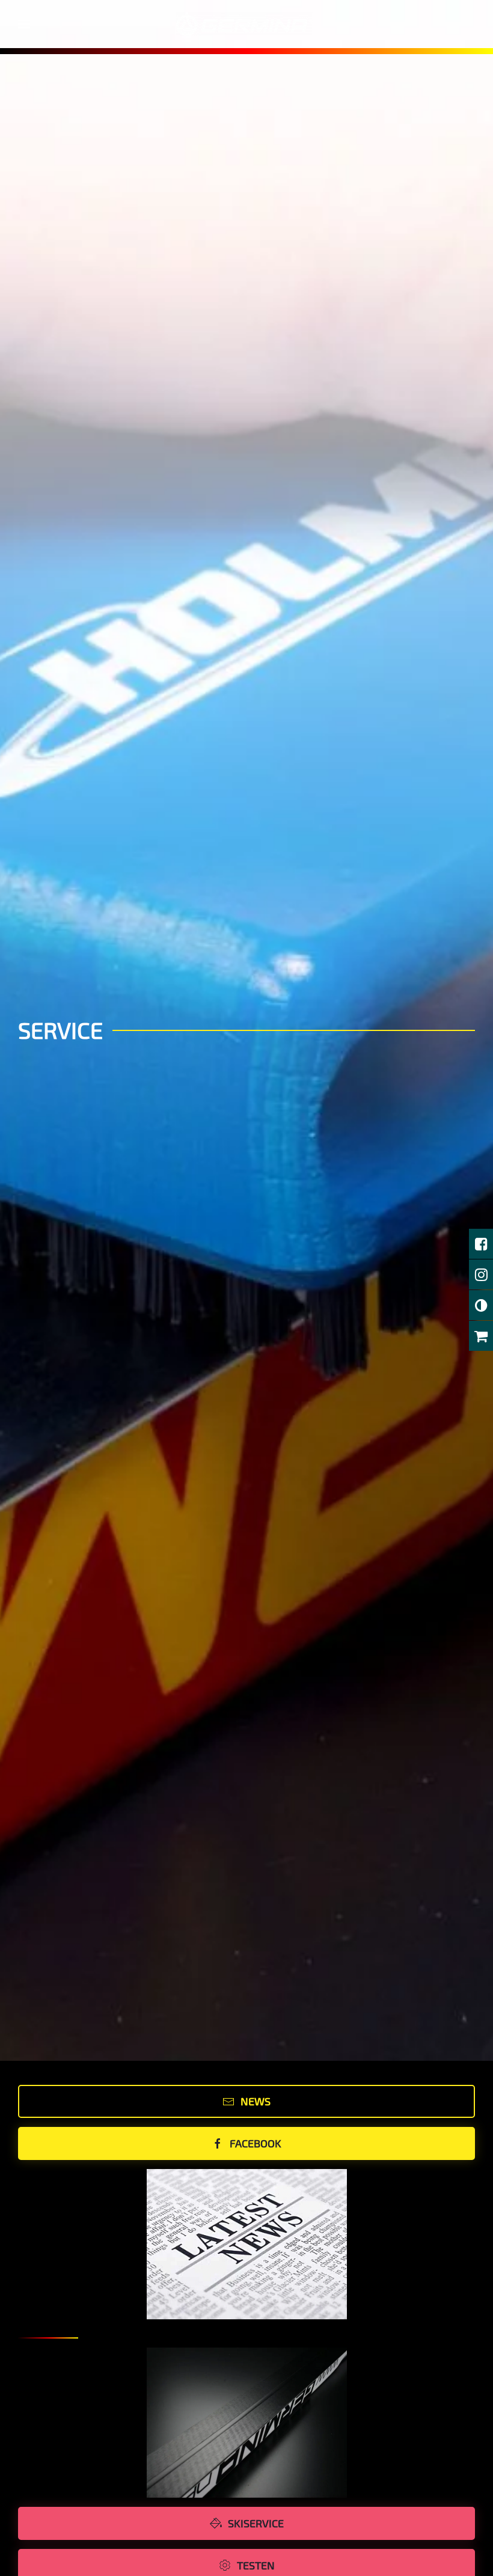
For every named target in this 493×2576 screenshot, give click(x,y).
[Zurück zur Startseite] (247, 24)
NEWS (256, 2101)
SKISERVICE (256, 2523)
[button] (24, 24)
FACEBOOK (256, 2143)
